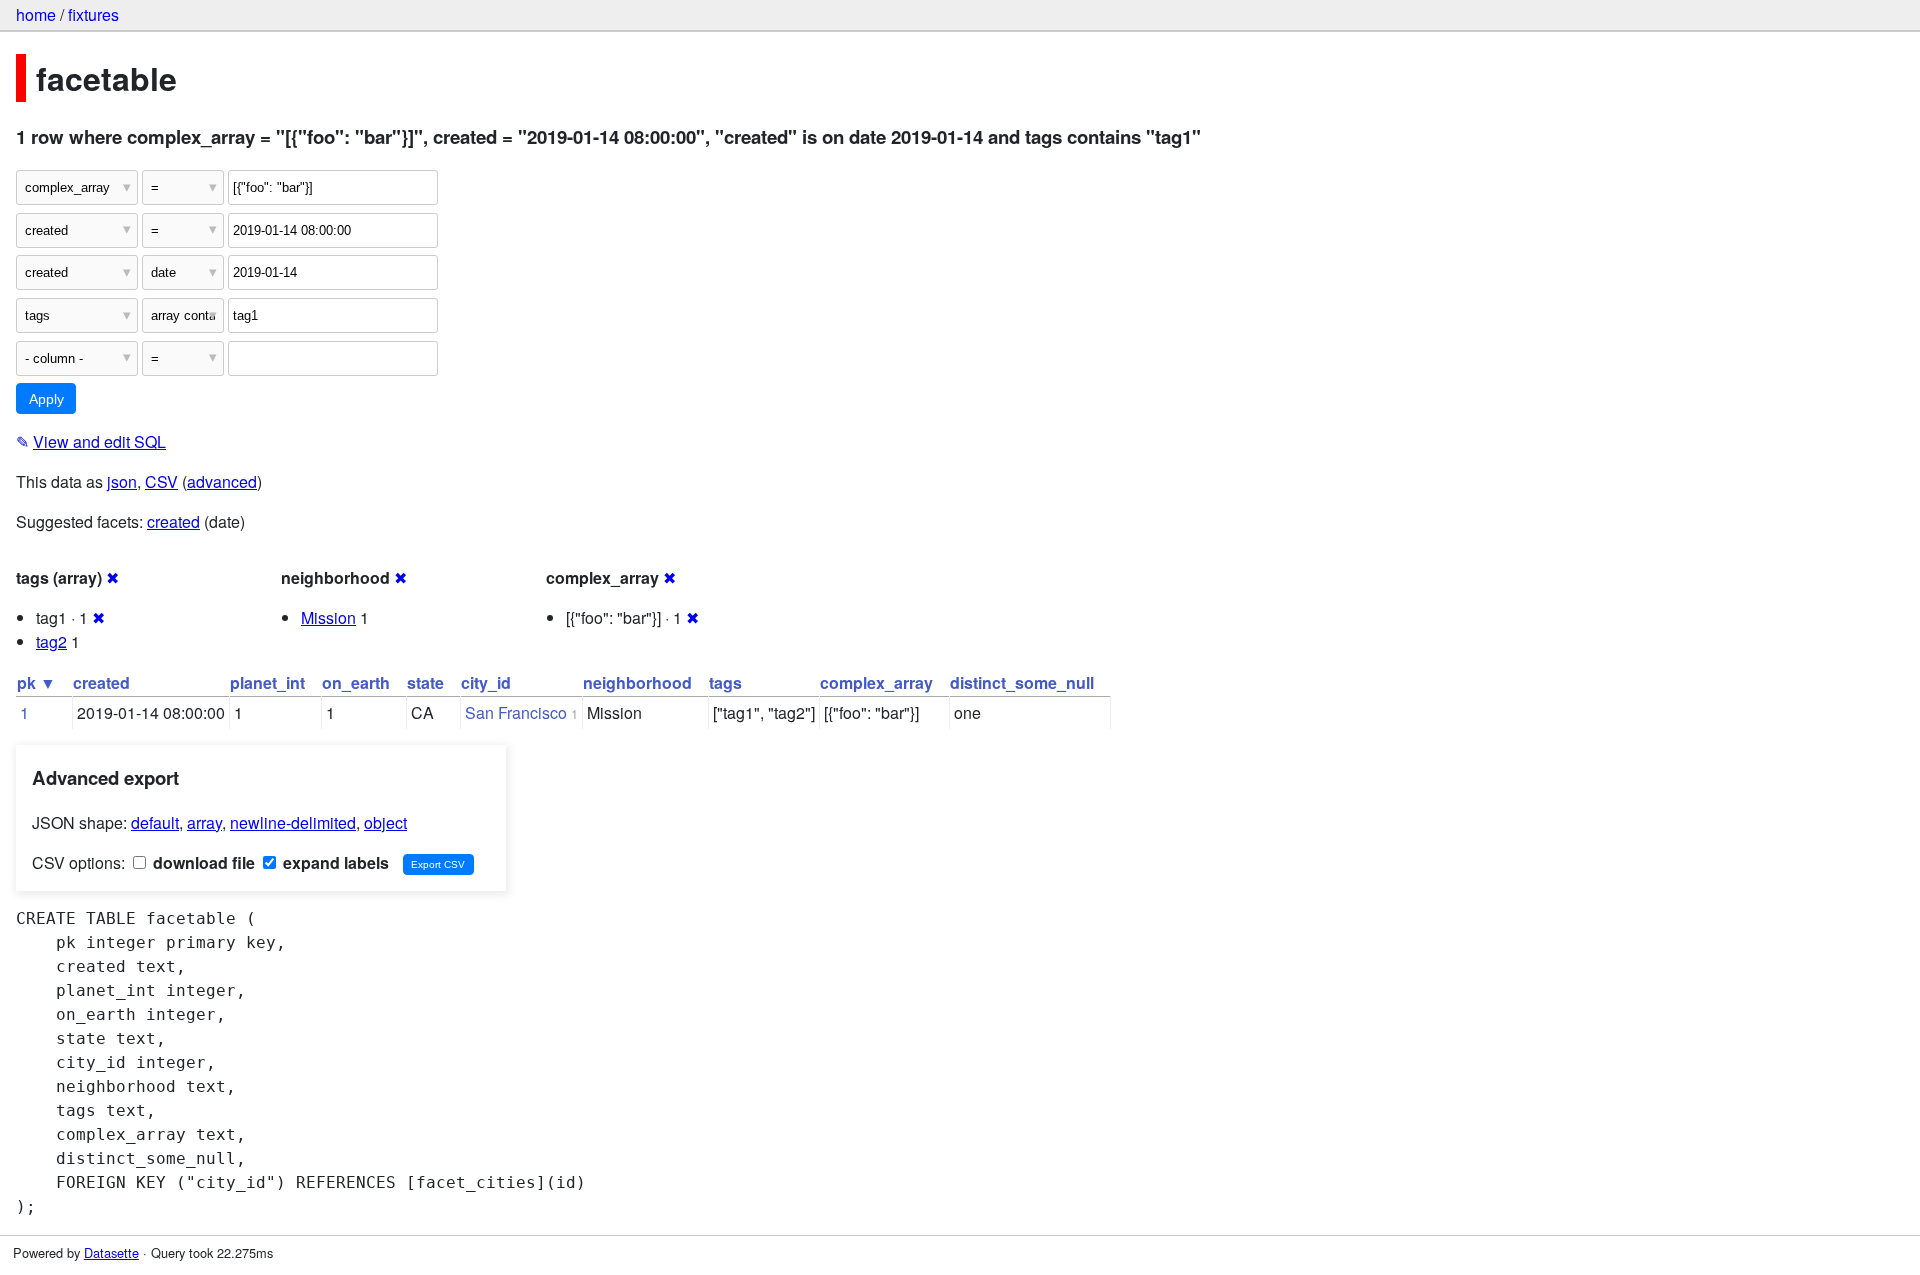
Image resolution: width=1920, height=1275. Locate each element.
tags (725, 682)
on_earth (356, 682)
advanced (222, 481)
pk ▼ (36, 682)
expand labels (334, 862)
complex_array (876, 682)
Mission (328, 617)
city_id (486, 682)
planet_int (267, 682)
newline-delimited (293, 822)
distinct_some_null (1022, 682)
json (122, 481)
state (425, 682)
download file (202, 862)
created (173, 521)
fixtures (93, 14)
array (204, 822)
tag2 (51, 641)
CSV (161, 481)
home (36, 14)
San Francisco (516, 712)
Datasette (111, 1252)
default (155, 822)
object (385, 822)
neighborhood (637, 682)
